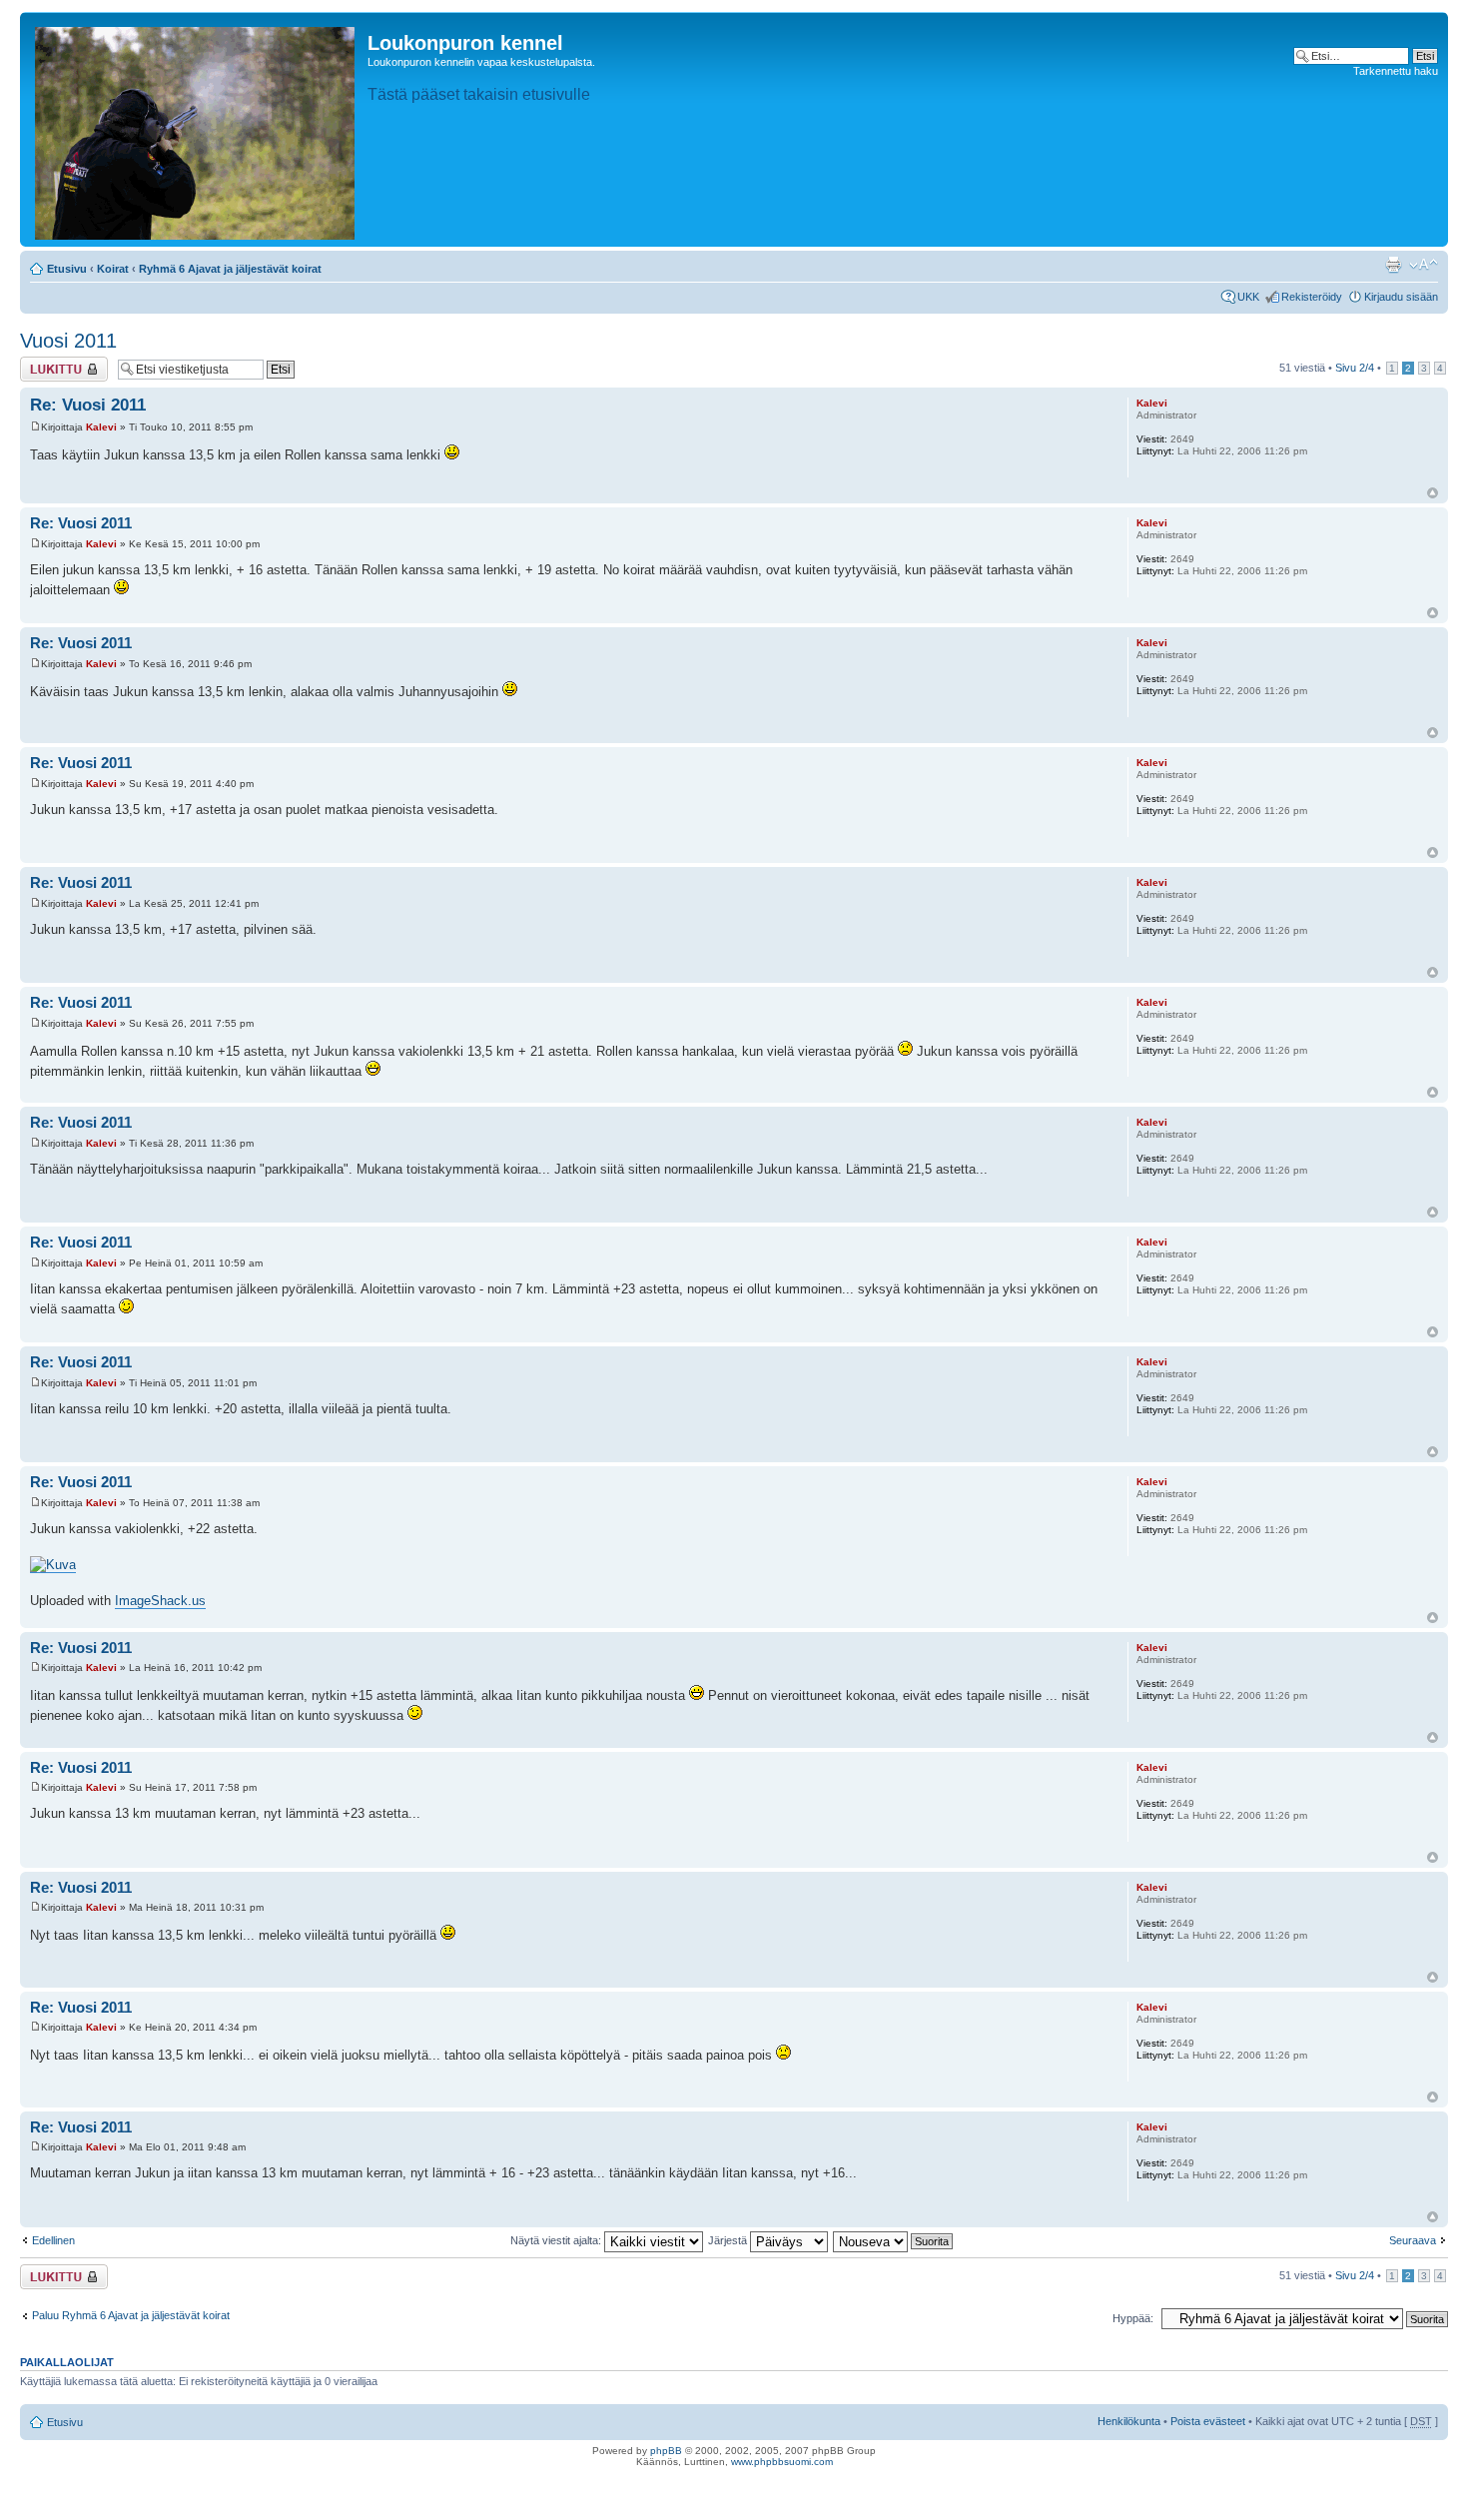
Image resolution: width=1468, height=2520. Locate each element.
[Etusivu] (196, 129)
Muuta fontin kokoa (1424, 265)
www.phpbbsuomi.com (782, 2462)
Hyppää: (1133, 2318)
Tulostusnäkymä (1393, 265)
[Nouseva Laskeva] (894, 2240)
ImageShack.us (160, 1601)
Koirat (113, 269)
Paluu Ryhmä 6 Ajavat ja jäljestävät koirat (131, 2315)
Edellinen (53, 2240)
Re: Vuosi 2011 (88, 405)
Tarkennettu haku (1396, 71)
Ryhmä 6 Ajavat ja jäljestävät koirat (230, 269)
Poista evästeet (1208, 2421)
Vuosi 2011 (68, 341)
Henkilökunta (1129, 2421)
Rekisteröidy (1312, 297)
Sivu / (1355, 368)
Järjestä (729, 2240)
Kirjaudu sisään (1401, 297)
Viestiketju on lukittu (52, 369)
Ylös (1433, 493)
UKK (1248, 297)
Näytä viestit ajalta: (557, 2240)
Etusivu (67, 269)
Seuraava (1413, 2240)
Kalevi (101, 427)
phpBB (666, 2451)
